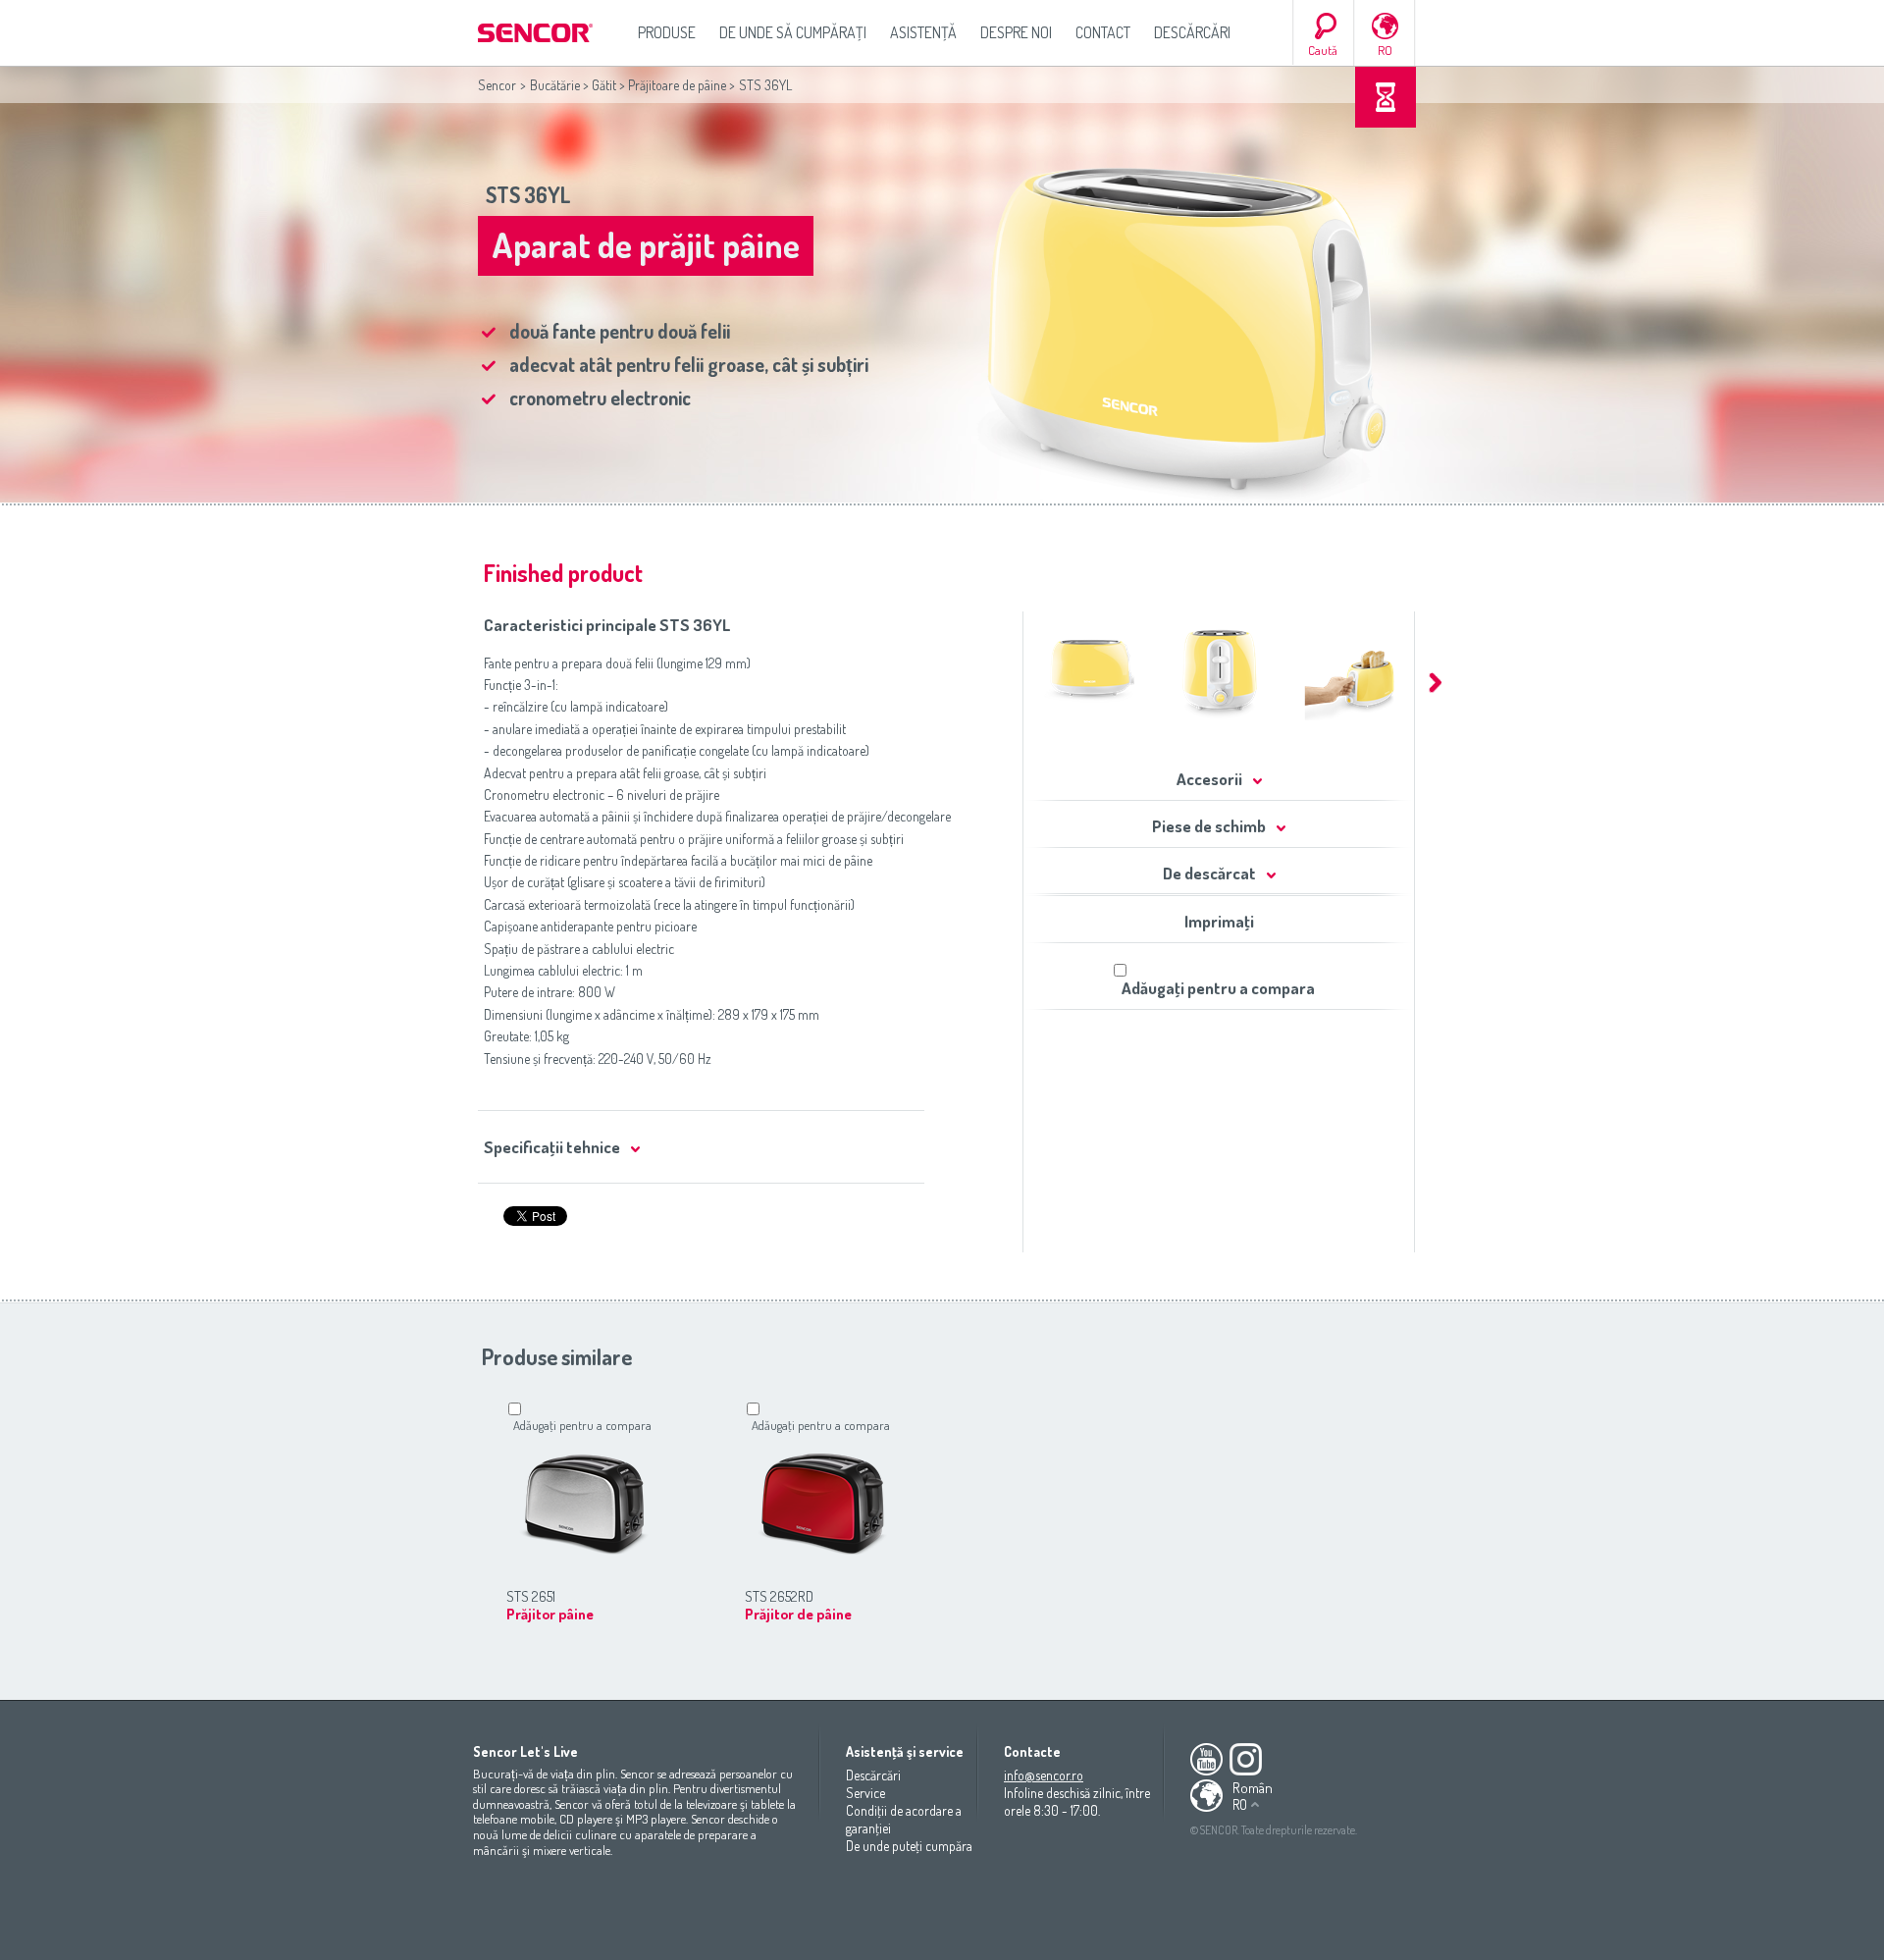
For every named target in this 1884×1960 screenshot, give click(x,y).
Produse (667, 32)
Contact (1103, 32)
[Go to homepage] (537, 33)
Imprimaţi (1219, 921)
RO (1385, 50)
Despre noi (1016, 32)
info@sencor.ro (1044, 1775)
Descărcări (1192, 32)
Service (865, 1793)
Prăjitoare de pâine (677, 85)
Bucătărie (555, 85)
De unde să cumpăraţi (793, 32)
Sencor (497, 85)
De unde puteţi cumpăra (909, 1846)
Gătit (604, 85)
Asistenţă (923, 32)
